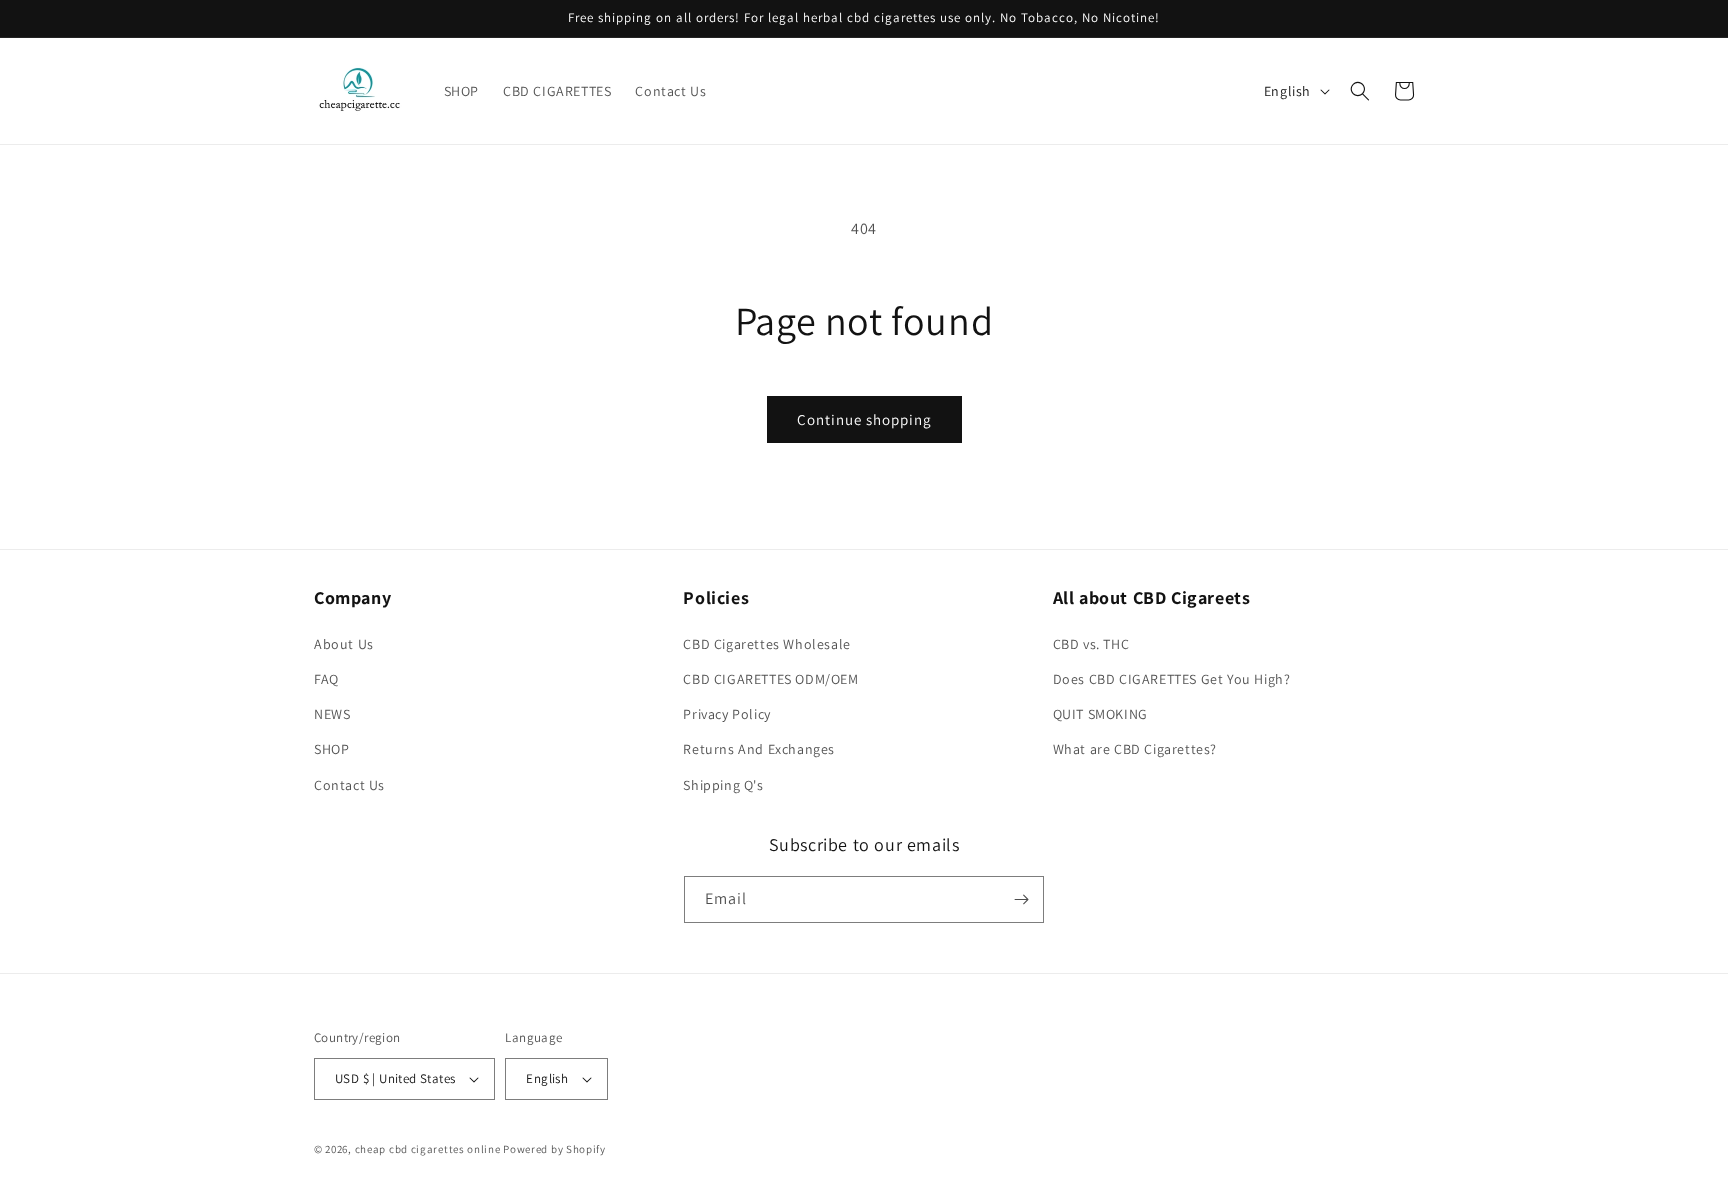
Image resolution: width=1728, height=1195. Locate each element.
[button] (1360, 91)
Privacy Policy (726, 714)
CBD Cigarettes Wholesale (766, 644)
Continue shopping (864, 419)
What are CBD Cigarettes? (1135, 749)
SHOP (331, 749)
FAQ (326, 679)
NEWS (332, 714)
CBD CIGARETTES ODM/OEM (770, 679)
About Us (344, 644)
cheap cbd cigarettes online (428, 1149)
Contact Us (349, 785)
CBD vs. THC (1091, 644)
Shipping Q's (723, 785)
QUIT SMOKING (1100, 714)
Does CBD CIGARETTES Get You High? (1172, 679)
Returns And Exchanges (759, 749)
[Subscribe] (1021, 899)
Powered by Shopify (554, 1149)
